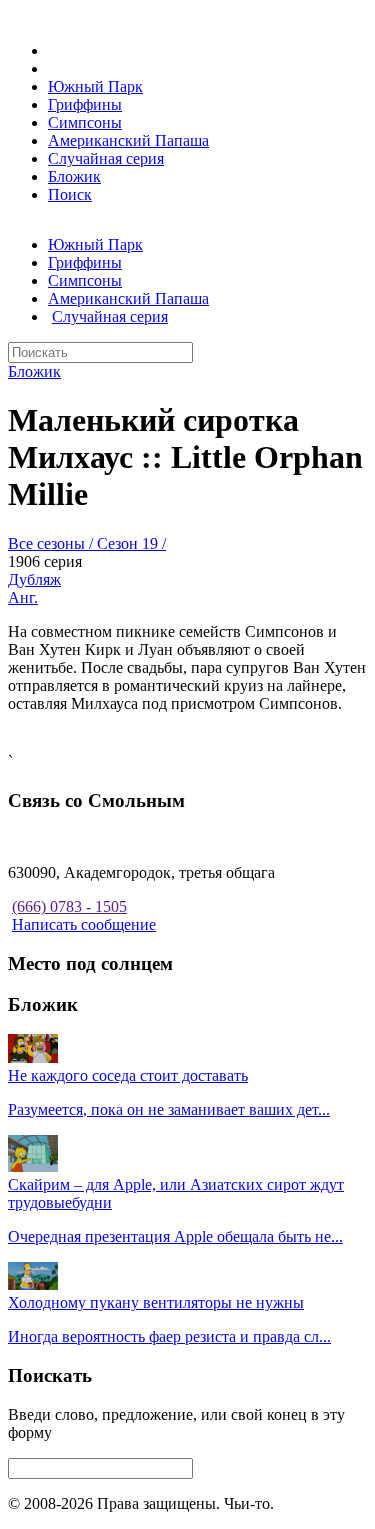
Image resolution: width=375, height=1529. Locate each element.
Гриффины (85, 104)
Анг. (23, 597)
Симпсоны (85, 122)
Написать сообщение (84, 924)
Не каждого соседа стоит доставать (128, 1075)
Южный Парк (95, 86)
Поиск (70, 194)
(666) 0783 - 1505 (69, 906)
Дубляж (34, 579)
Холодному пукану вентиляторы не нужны (156, 1302)
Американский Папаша (128, 140)
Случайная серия (106, 158)
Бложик (74, 176)
